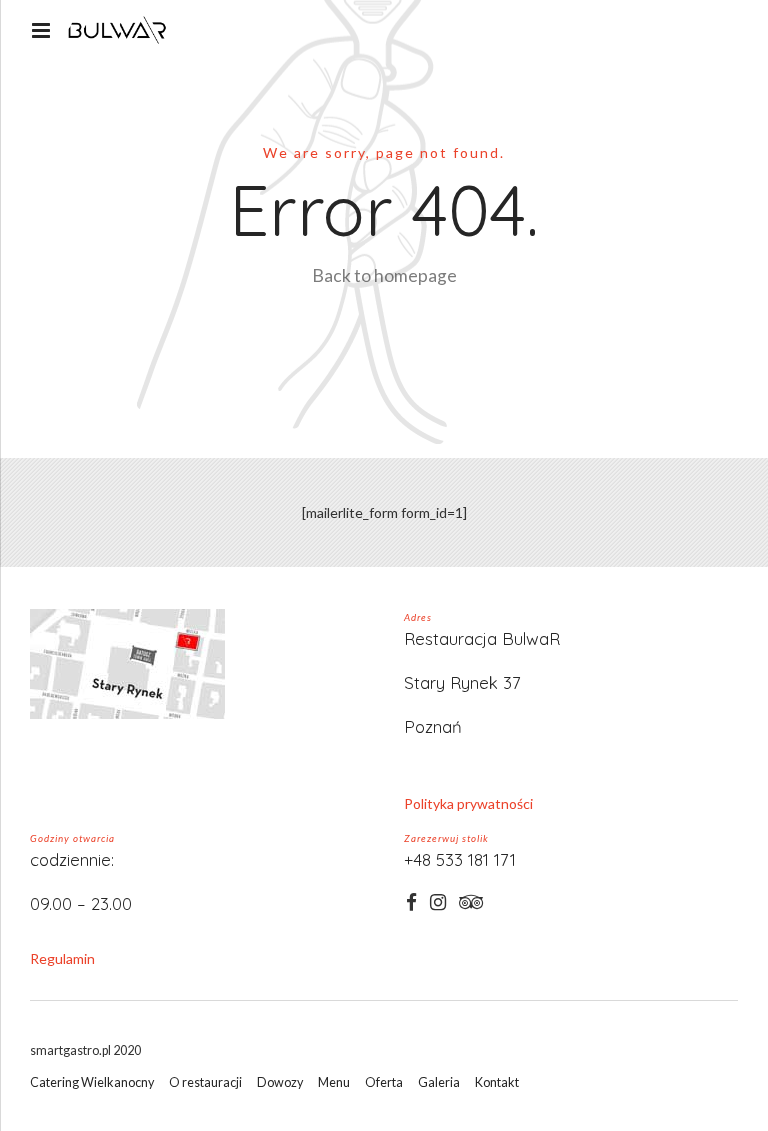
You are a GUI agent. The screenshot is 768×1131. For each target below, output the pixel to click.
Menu (334, 1082)
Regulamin (62, 958)
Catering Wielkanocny (92, 1082)
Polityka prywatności (468, 803)
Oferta (384, 1082)
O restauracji (205, 1082)
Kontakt (497, 1082)
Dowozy (280, 1082)
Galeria (439, 1082)
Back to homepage (384, 275)
